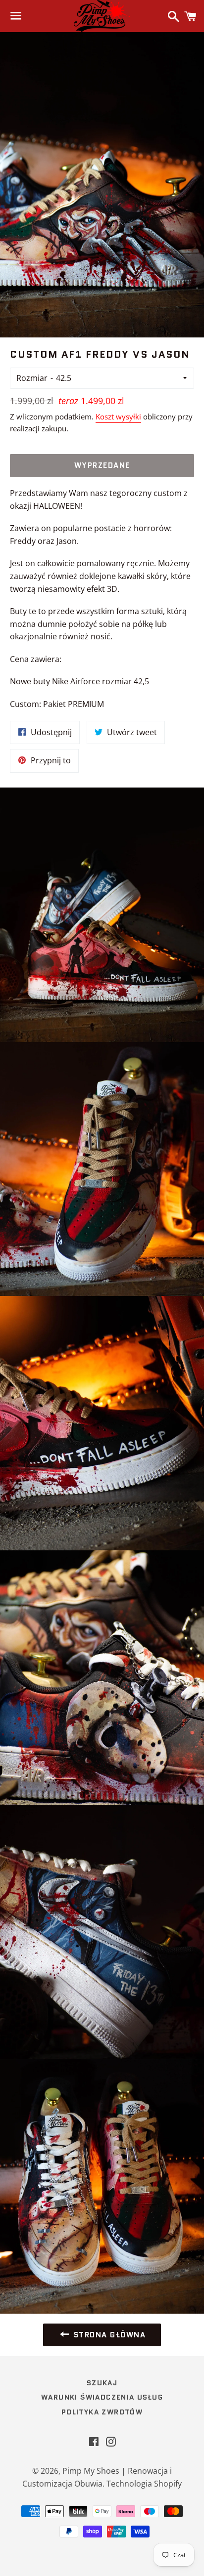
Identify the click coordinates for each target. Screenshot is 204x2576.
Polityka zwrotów (102, 2412)
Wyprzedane (102, 465)
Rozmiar (32, 378)
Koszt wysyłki (118, 416)
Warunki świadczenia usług (102, 2397)
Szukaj (102, 2383)
